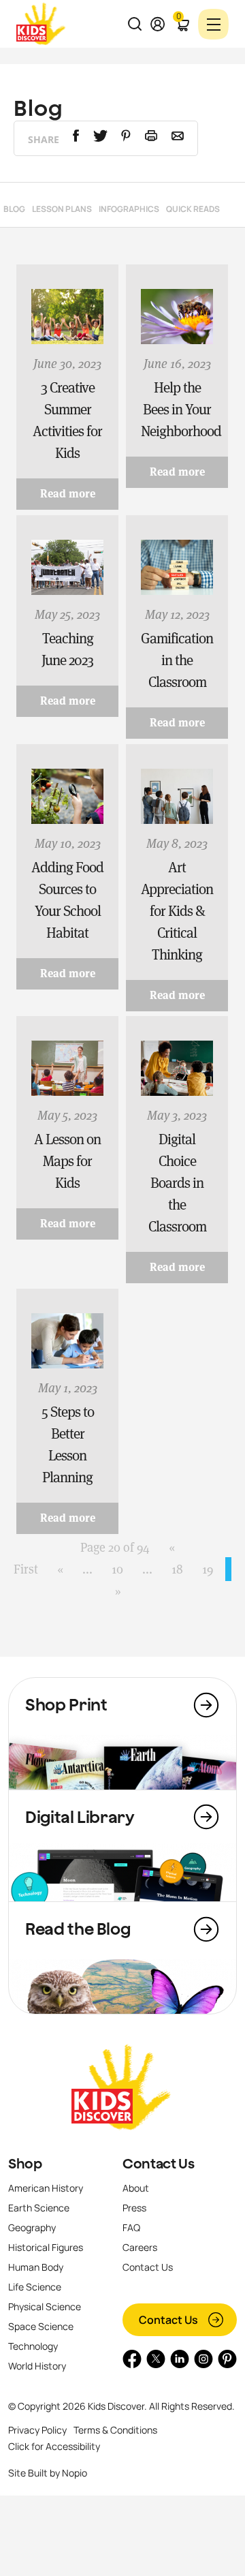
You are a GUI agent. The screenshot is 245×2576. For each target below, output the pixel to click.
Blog (14, 209)
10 (117, 1569)
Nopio (75, 2473)
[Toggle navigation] (213, 24)
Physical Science (45, 2306)
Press (134, 2208)
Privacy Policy (37, 2430)
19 (208, 1569)
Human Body (36, 2267)
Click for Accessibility (54, 2446)
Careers (140, 2247)
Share (44, 139)
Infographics (129, 209)
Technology (33, 2346)
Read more (68, 494)
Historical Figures (46, 2247)
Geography (32, 2227)
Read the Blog (78, 1929)
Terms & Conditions (115, 2430)
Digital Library (80, 1817)
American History (46, 2188)
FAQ (131, 2227)
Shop (25, 2164)
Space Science (41, 2326)
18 (177, 1569)
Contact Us (158, 2164)
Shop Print (66, 1704)
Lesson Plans (62, 209)
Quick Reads (193, 209)
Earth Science (39, 2208)
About (136, 2188)
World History (37, 2366)
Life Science (35, 2287)
